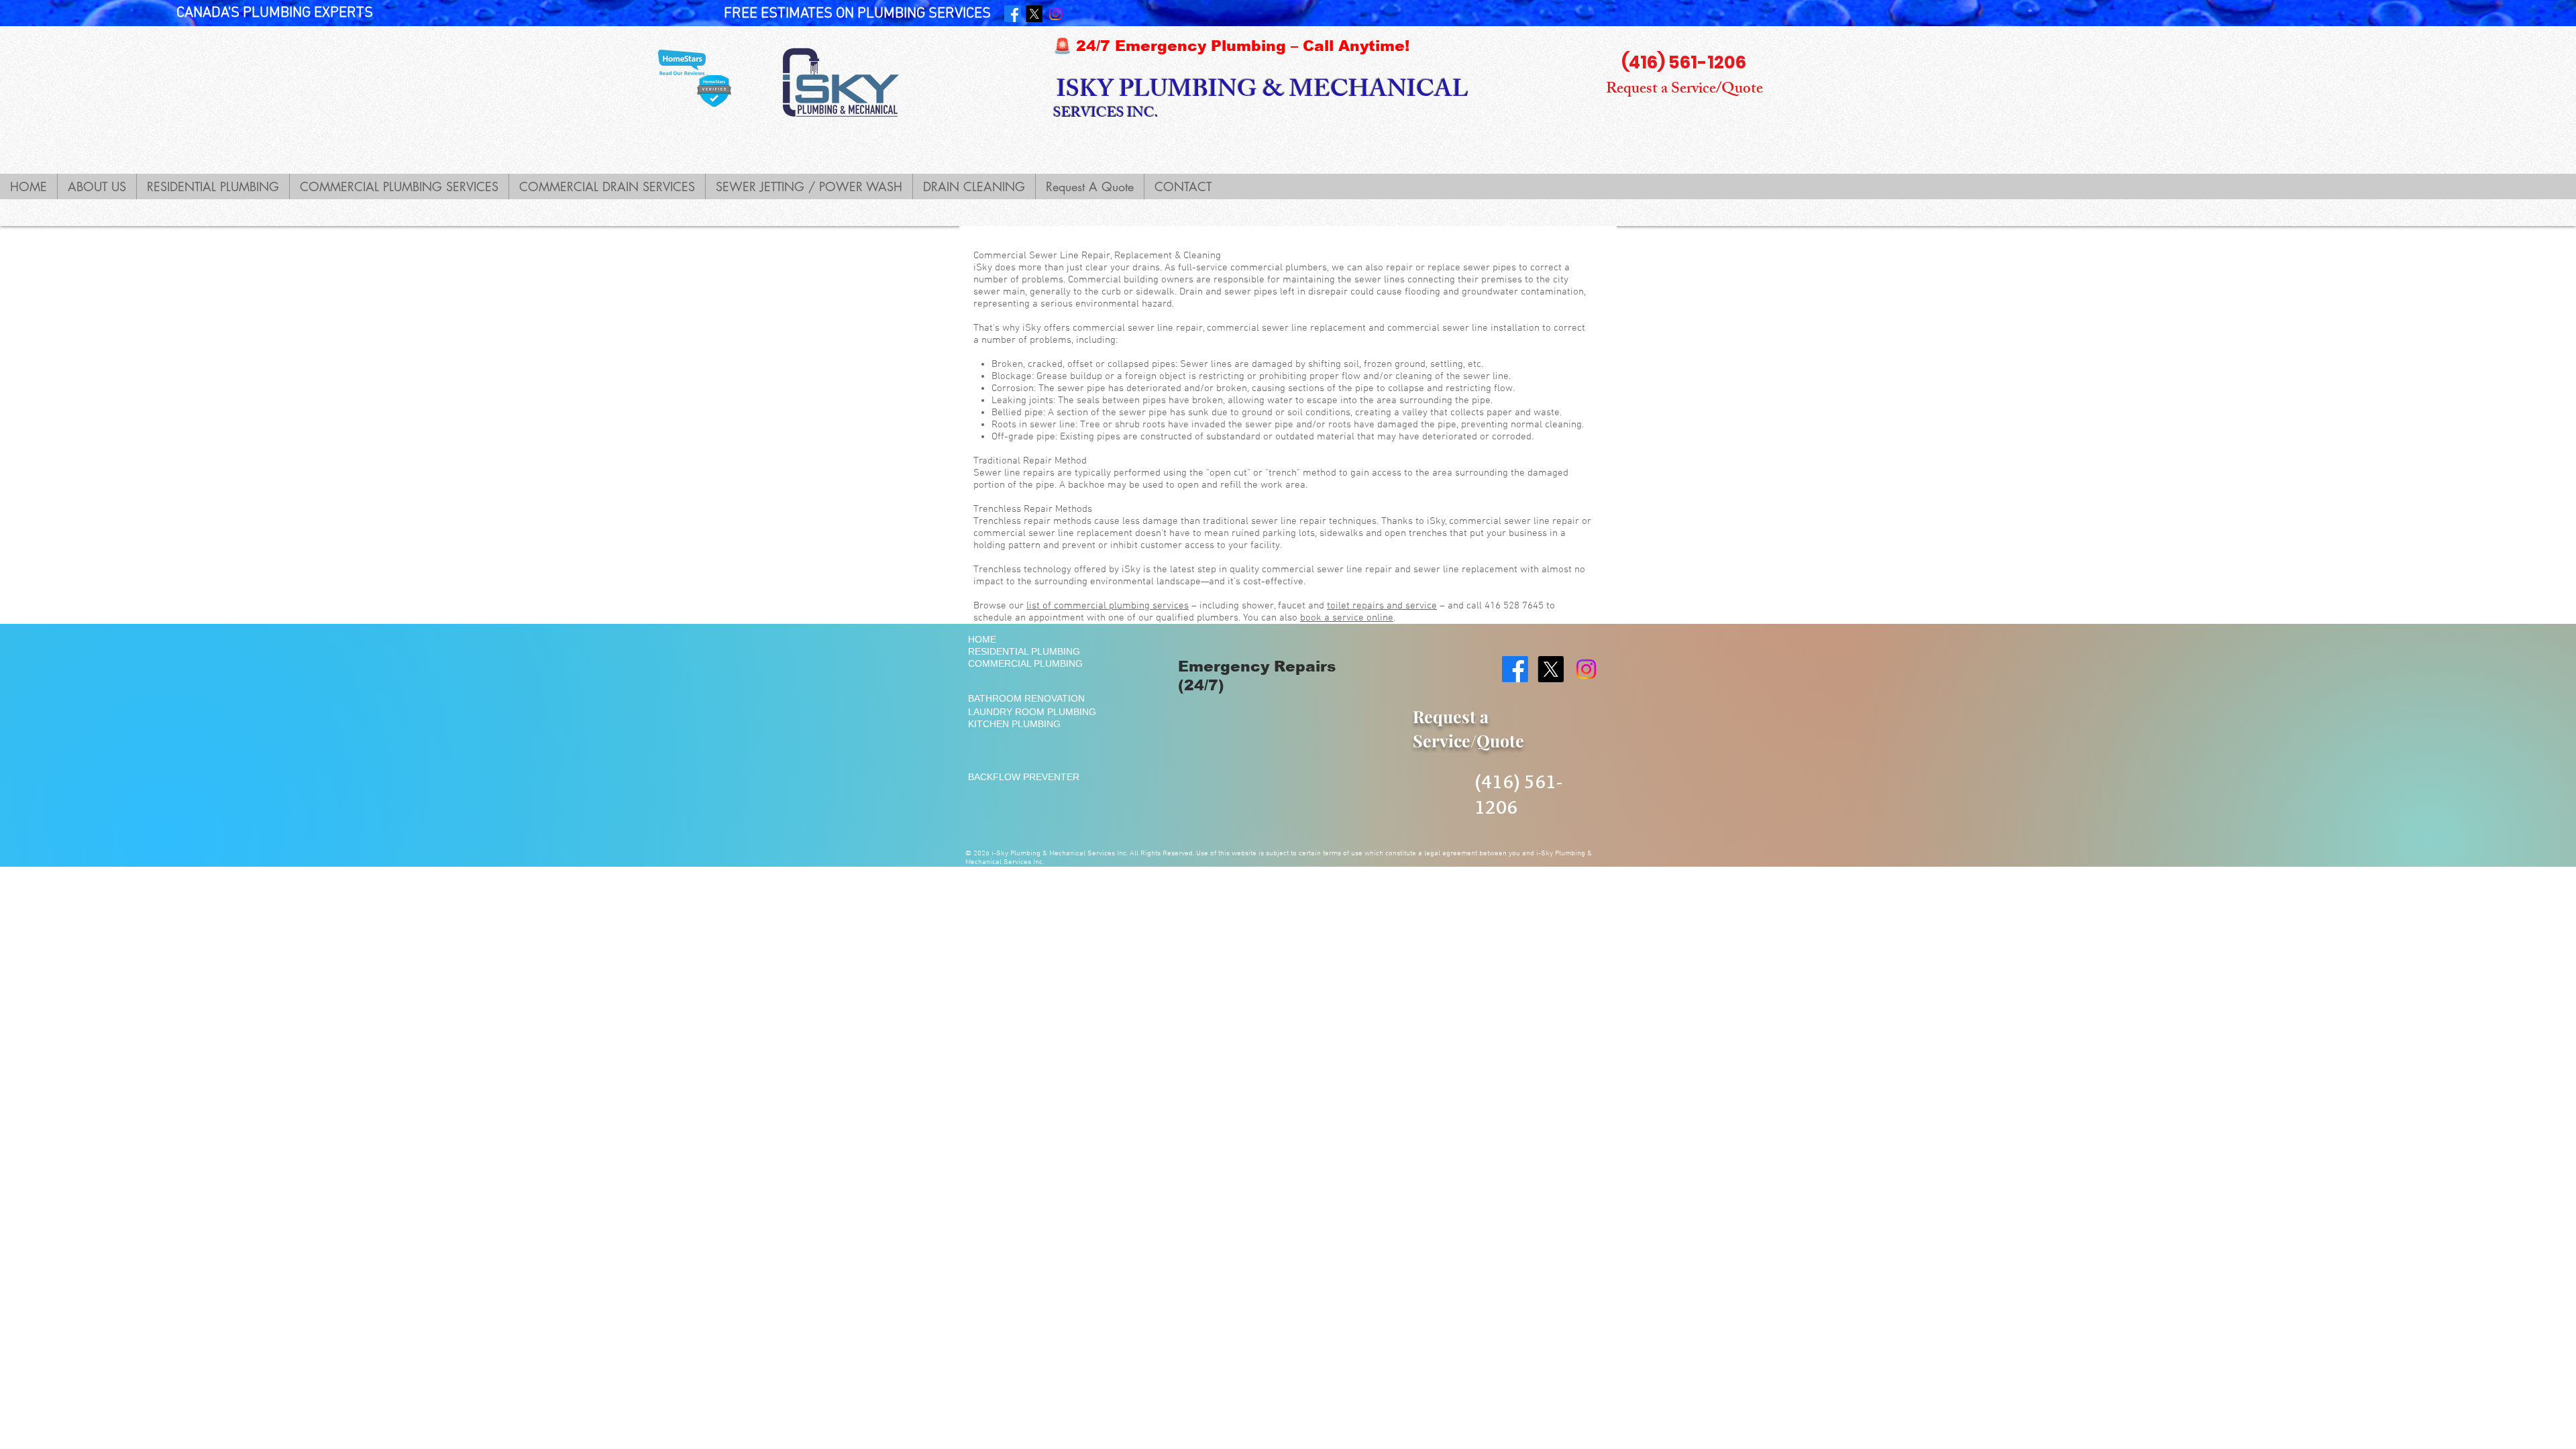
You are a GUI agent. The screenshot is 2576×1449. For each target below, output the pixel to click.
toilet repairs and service (1382, 606)
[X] (1034, 14)
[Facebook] (1013, 14)
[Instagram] (1056, 14)
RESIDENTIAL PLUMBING (1024, 651)
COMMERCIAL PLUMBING (1025, 663)
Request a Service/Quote (1684, 90)
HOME (982, 639)
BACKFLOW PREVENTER (1024, 777)
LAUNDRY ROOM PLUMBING (1032, 712)
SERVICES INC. (1106, 114)
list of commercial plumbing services (1108, 606)
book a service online (1347, 618)
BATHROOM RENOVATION (1026, 698)
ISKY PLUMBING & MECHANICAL (1263, 92)
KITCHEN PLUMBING (1014, 724)
